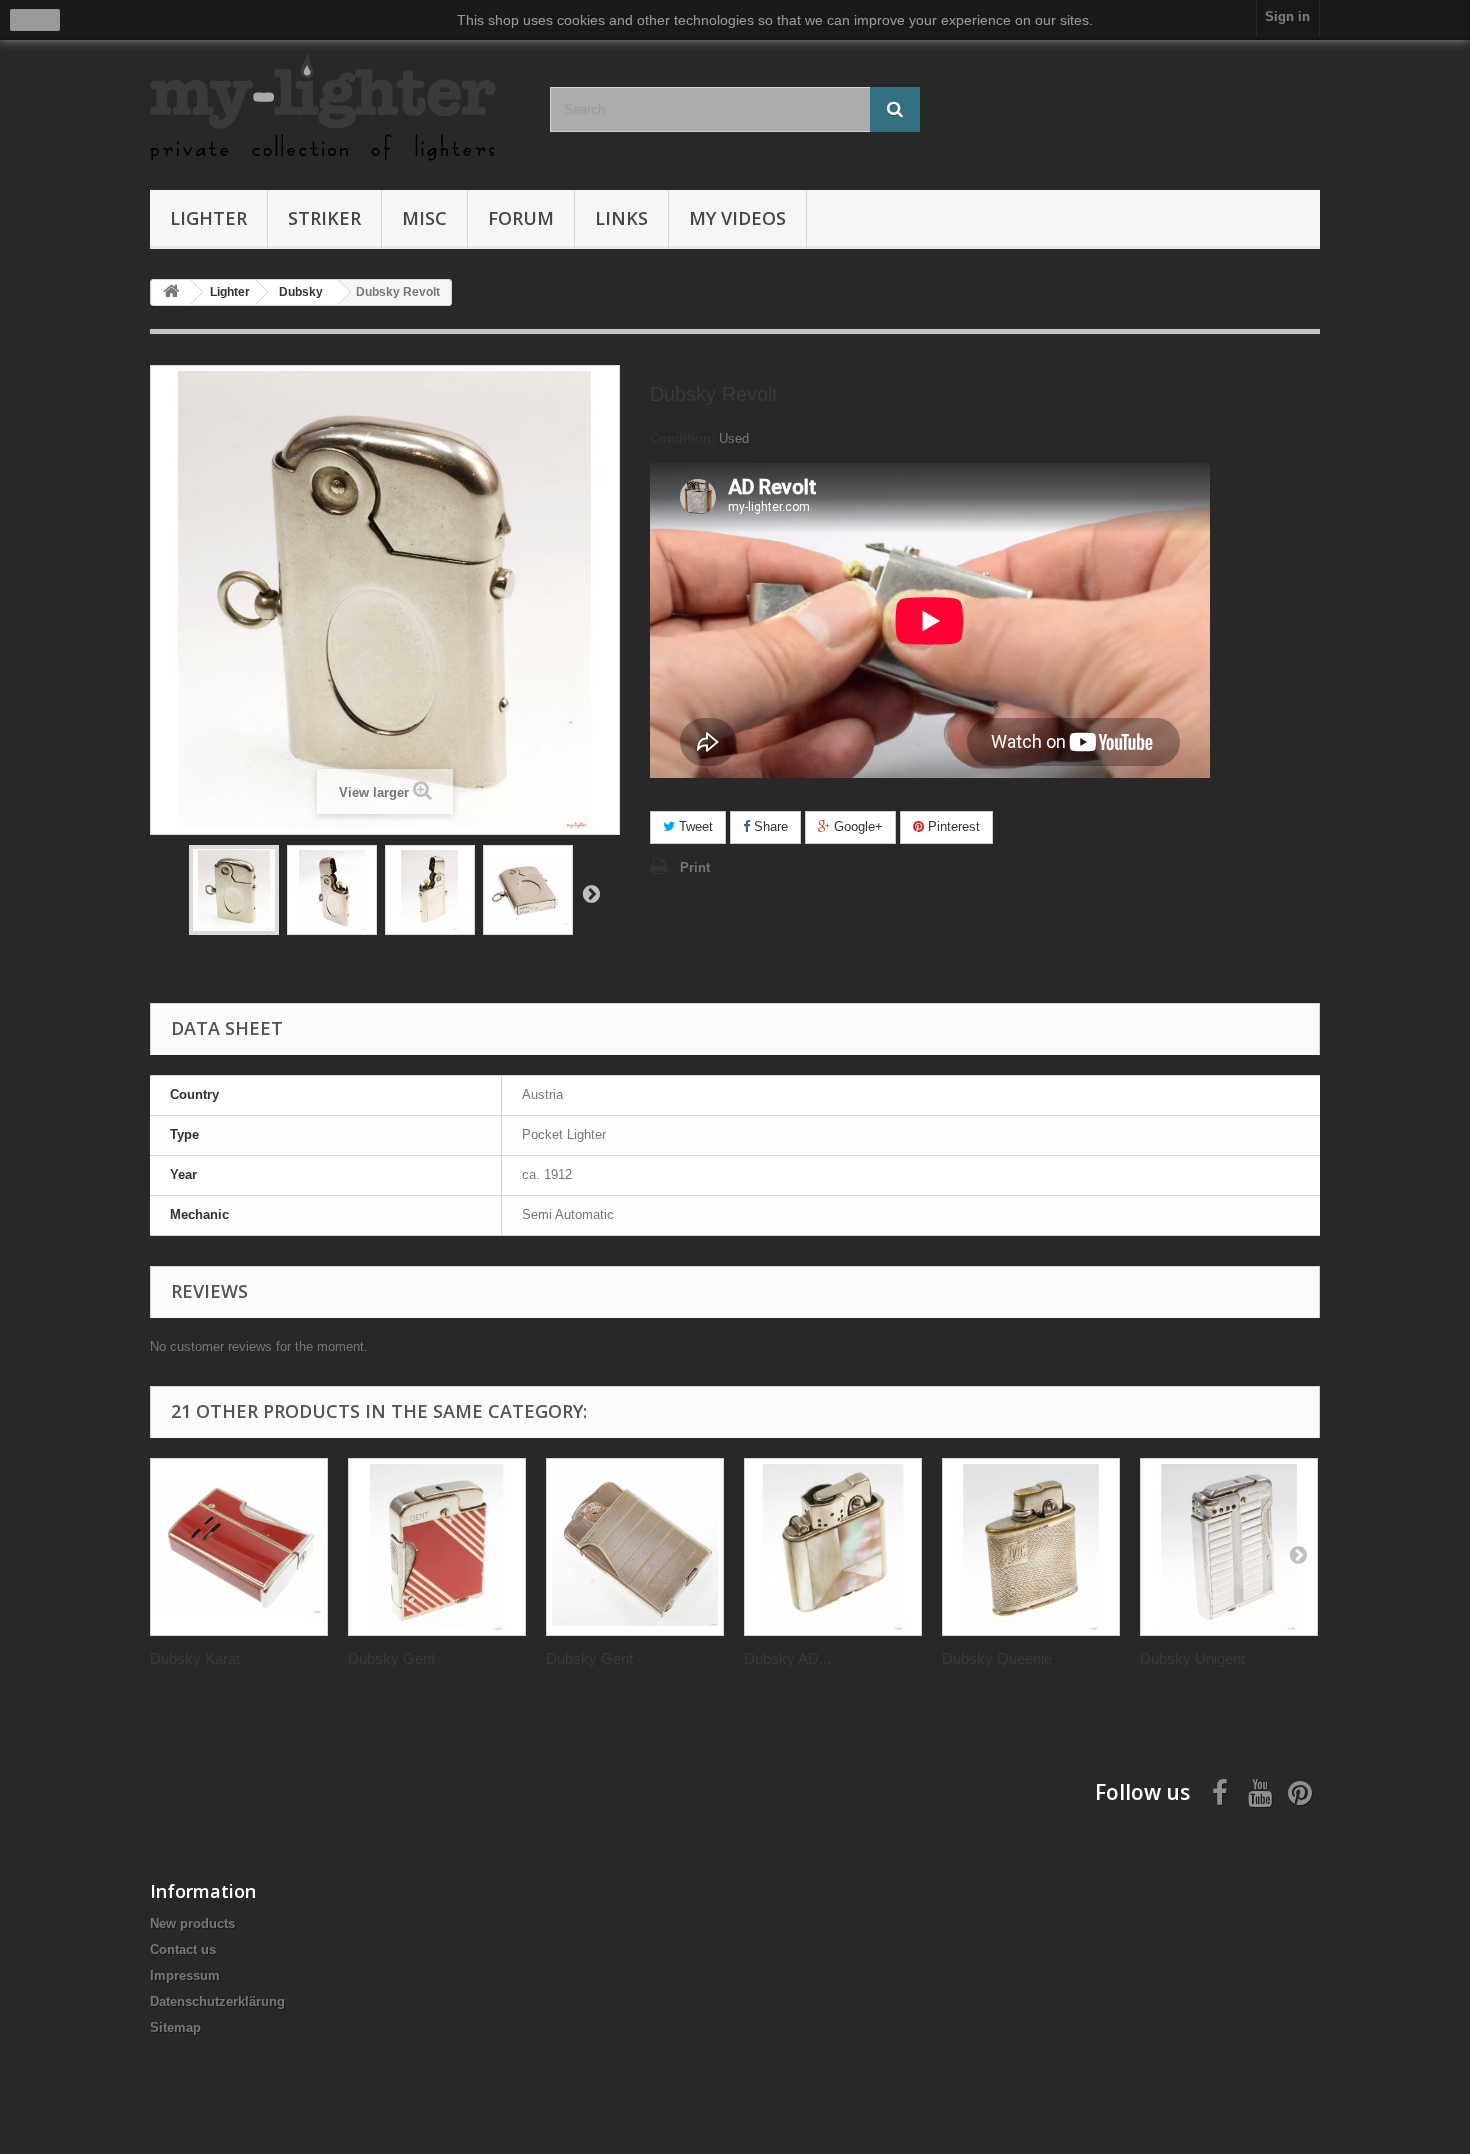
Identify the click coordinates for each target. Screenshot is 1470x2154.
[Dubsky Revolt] (234, 890)
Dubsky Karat (195, 1658)
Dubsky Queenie (997, 1658)
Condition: (682, 438)
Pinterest (952, 826)
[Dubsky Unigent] (1229, 1547)
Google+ (856, 826)
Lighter (208, 218)
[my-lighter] (335, 108)
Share (769, 826)
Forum (521, 218)
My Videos (737, 218)
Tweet (694, 826)
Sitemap (175, 2027)
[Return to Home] (171, 292)
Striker (324, 218)
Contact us (183, 1949)
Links (621, 218)
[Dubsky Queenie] (1031, 1547)
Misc (424, 218)
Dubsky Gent (391, 1658)
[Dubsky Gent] (437, 1547)
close (35, 20)
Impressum (185, 1975)
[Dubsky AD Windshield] (833, 1547)
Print (695, 867)
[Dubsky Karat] (239, 1547)
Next (591, 893)
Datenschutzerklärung (217, 2001)
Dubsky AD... (787, 1658)
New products (192, 1923)
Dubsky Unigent (1192, 1658)
